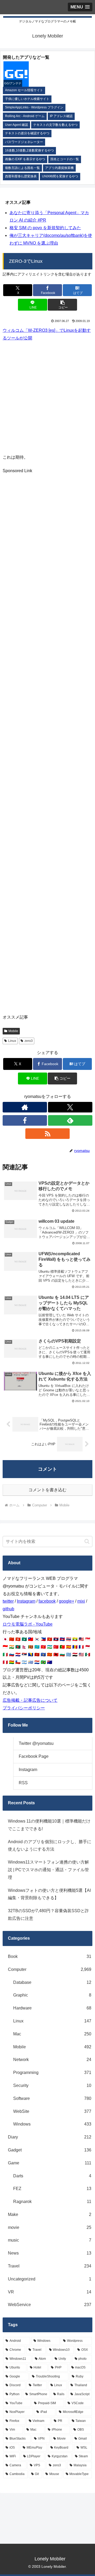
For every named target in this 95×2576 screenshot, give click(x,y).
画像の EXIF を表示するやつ (25, 159)
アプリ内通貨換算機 (59, 168)
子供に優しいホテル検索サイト (27, 99)
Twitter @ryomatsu (36, 1743)
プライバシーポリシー (24, 1708)
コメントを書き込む (47, 1490)
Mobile (13, 1031)
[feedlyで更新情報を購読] (70, 1120)
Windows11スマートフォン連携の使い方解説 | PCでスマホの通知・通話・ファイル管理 (48, 1870)
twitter (8, 1601)
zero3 (29, 1041)
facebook (47, 1601)
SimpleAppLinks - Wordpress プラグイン (34, 107)
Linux (12, 1041)
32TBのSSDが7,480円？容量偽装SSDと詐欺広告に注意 (48, 1915)
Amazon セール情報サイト (24, 90)
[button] (62, 305)
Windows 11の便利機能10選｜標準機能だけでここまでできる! (49, 1825)
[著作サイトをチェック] (25, 1107)
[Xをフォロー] (70, 1107)
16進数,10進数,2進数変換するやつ (29, 150)
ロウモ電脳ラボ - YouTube (28, 1624)
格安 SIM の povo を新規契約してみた (45, 228)
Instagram (26, 1601)
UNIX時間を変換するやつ (60, 176)
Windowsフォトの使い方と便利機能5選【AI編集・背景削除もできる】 (49, 1894)
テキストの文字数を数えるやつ (55, 125)
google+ (66, 1601)
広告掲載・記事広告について (30, 1700)
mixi (81, 1601)
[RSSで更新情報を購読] (47, 1134)
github (8, 1609)
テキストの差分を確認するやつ (27, 133)
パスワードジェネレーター (24, 142)
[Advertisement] (47, 397)
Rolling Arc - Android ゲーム (25, 116)
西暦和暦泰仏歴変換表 (21, 176)
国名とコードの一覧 (65, 159)
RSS (23, 1783)
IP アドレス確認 (61, 116)
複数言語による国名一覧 (22, 168)
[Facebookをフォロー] (25, 1120)
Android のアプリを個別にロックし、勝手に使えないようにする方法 (50, 1846)
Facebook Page (34, 1756)
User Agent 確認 (16, 125)
